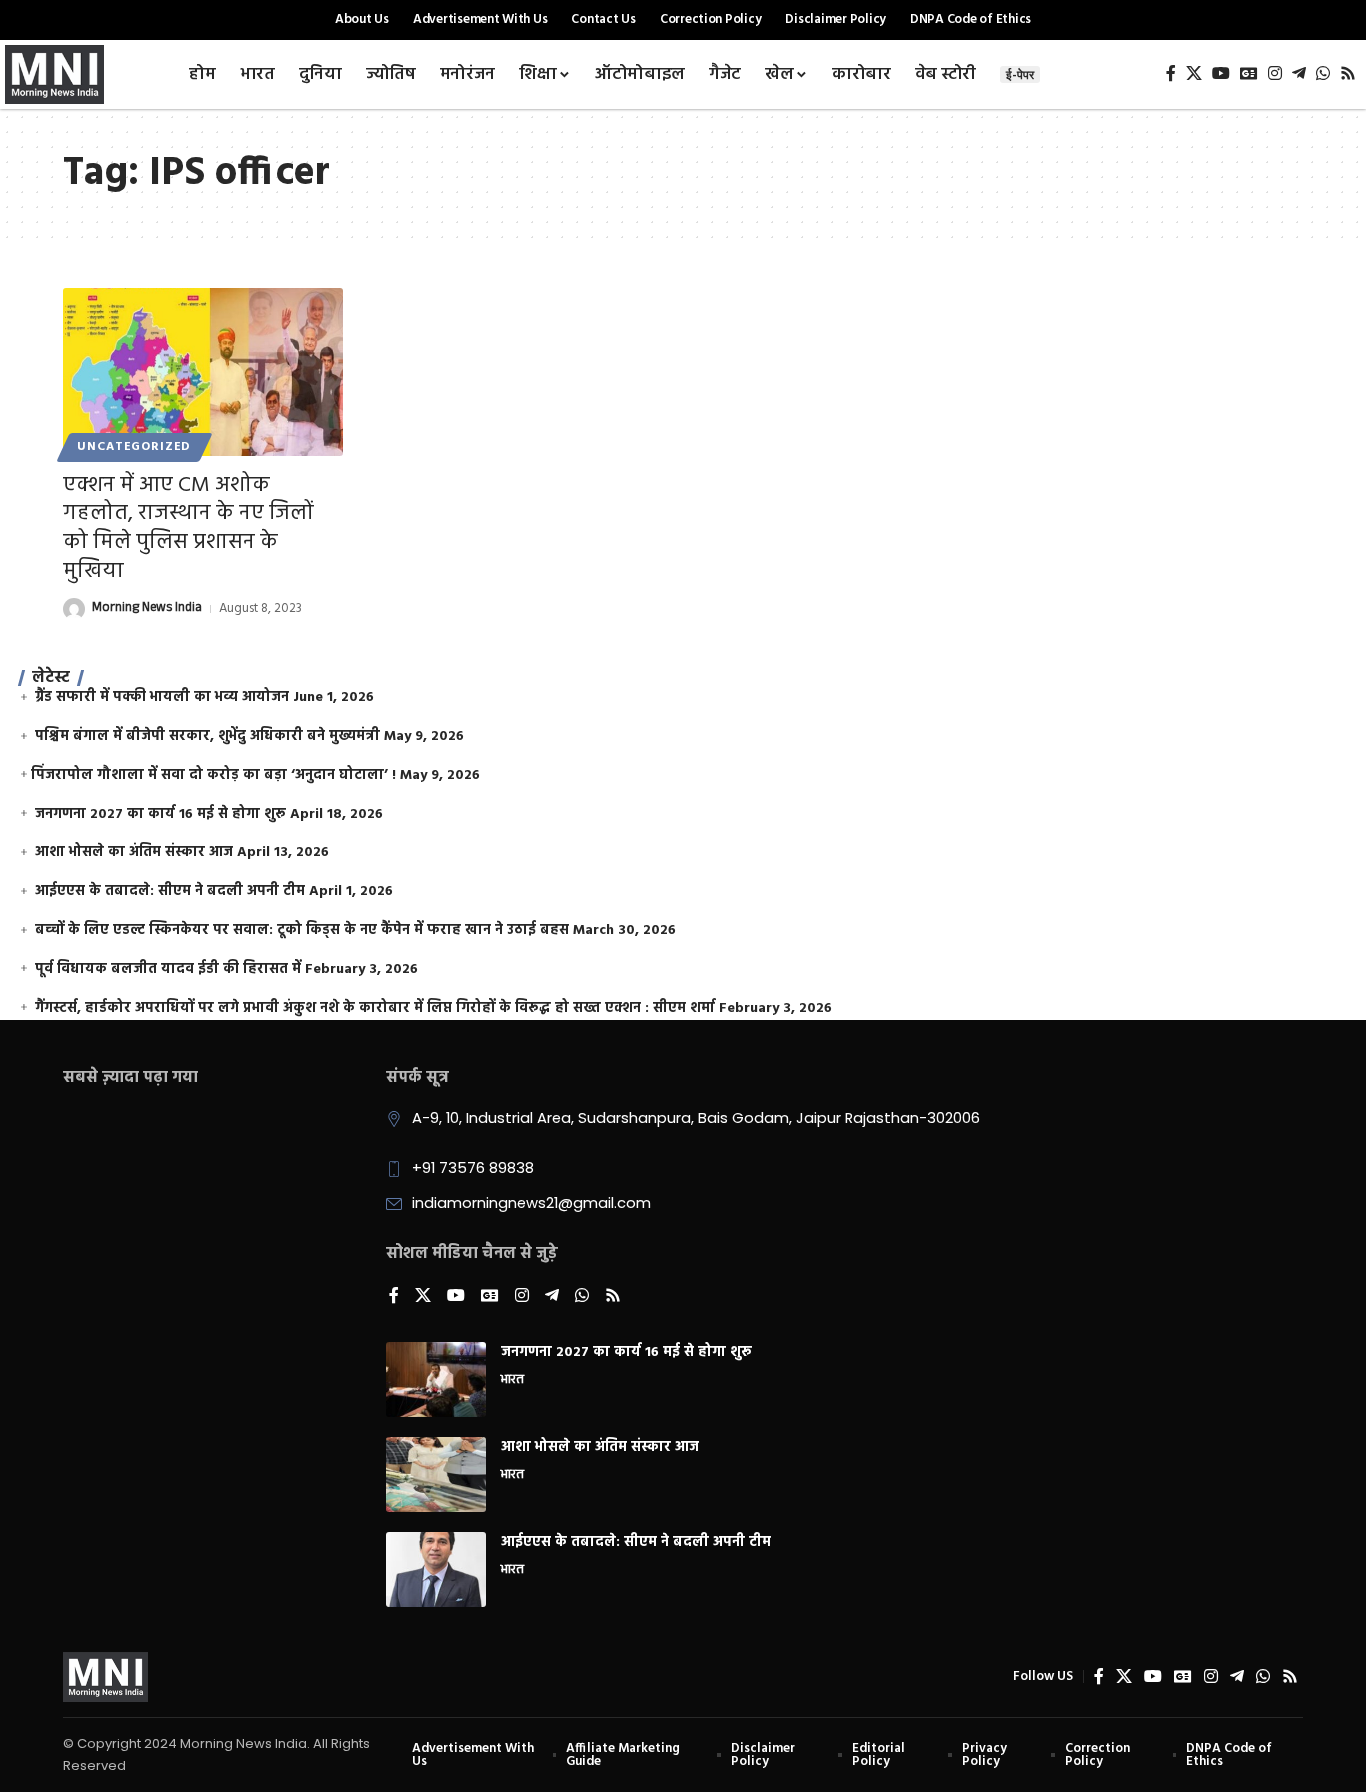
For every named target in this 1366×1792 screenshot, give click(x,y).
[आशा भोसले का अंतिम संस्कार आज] (436, 1474)
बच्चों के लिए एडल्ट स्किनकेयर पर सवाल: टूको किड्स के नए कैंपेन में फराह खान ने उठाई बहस (302, 930)
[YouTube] (1221, 73)
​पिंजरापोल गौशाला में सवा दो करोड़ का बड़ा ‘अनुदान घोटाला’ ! (213, 775)
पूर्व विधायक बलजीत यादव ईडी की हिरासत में (168, 969)
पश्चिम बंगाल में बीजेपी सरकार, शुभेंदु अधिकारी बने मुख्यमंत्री (207, 736)
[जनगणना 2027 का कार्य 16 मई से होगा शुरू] (436, 1379)
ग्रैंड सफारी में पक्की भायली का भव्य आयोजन (162, 697)
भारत (512, 1381)
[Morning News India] (105, 1677)
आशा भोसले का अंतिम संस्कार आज (134, 852)
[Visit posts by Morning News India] (74, 609)
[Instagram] (1275, 73)
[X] (1194, 73)
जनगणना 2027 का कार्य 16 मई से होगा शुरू (160, 814)
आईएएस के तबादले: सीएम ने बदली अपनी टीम (170, 891)
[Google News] (1249, 73)
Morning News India (147, 609)
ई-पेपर (1020, 74)
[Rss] (1348, 73)
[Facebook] (1171, 73)
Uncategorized (134, 447)
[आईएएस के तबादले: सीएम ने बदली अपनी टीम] (436, 1569)
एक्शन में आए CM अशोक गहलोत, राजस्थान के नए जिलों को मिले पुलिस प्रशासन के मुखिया (188, 528)
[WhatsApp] (1323, 73)
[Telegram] (1299, 73)
